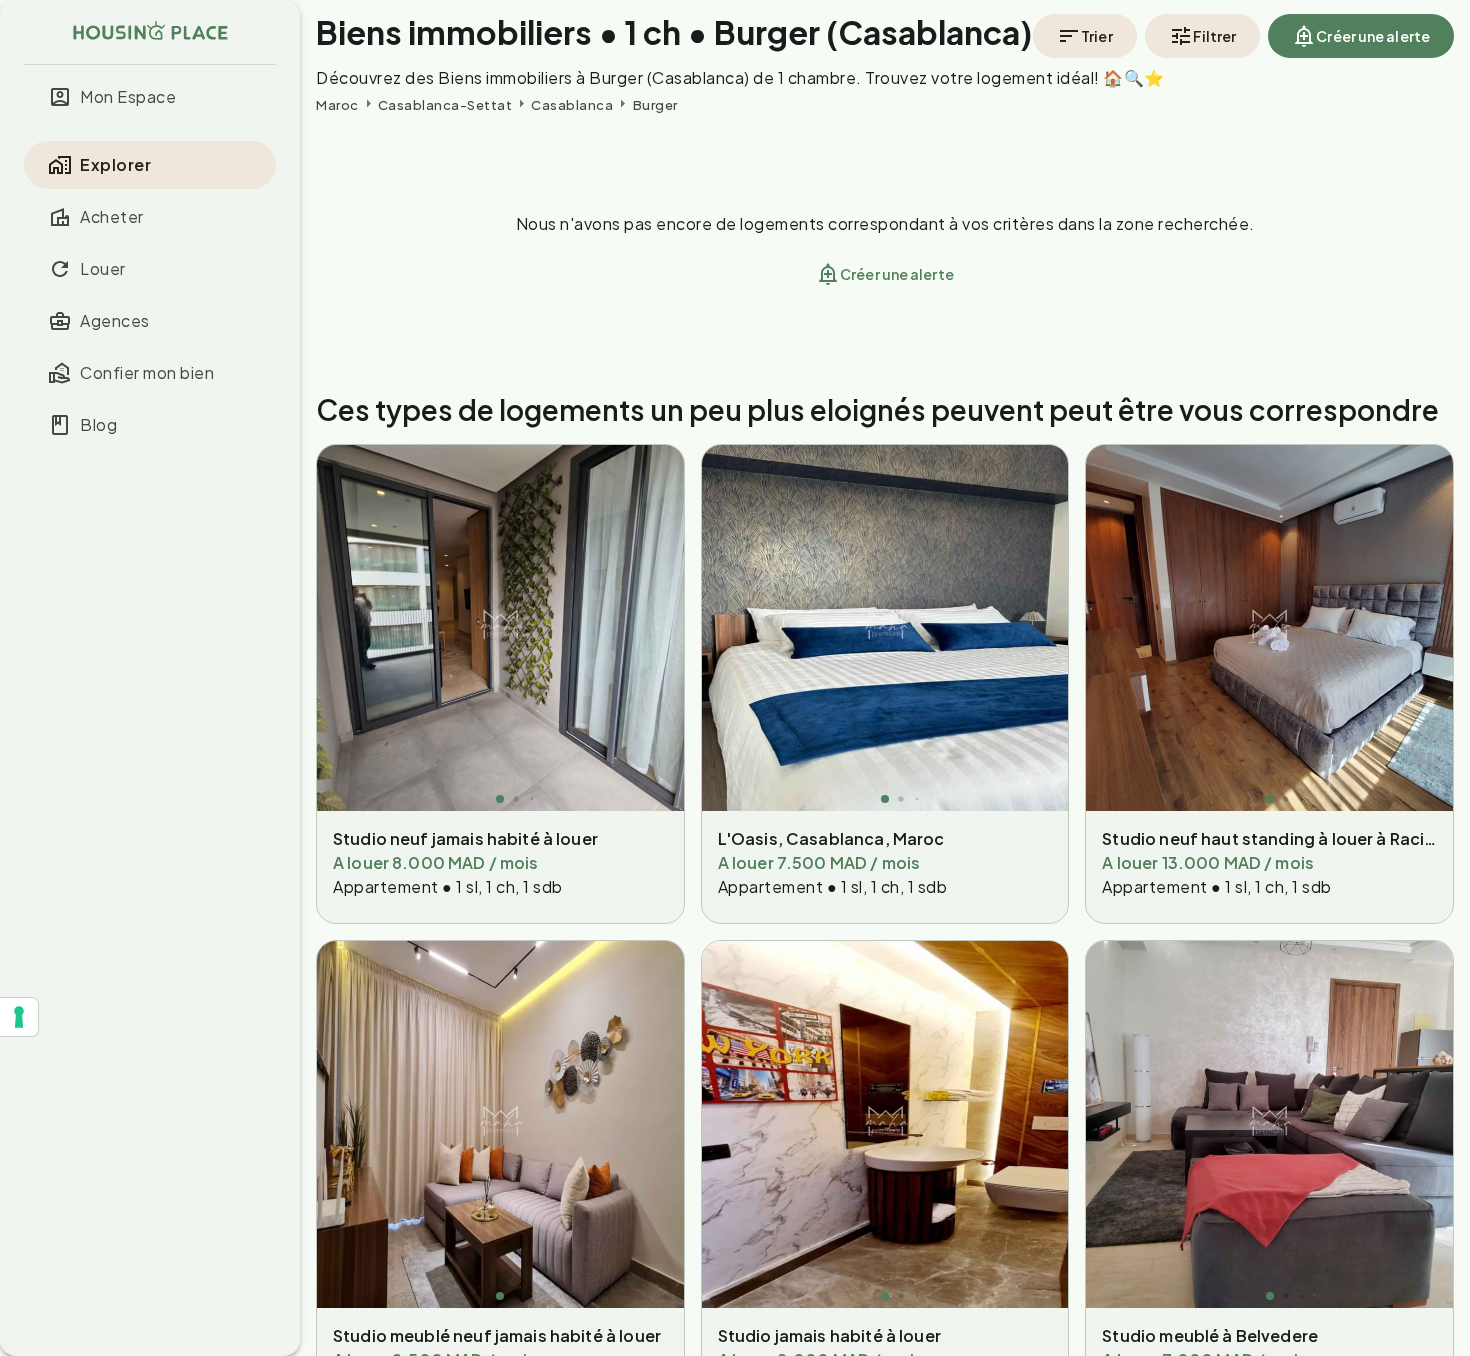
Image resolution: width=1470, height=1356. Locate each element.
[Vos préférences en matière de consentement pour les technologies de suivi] (19, 1017)
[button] (150, 97)
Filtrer (1215, 36)
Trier (1097, 36)
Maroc (337, 105)
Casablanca (572, 105)
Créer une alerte (1373, 36)
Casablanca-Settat (445, 105)
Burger (655, 105)
